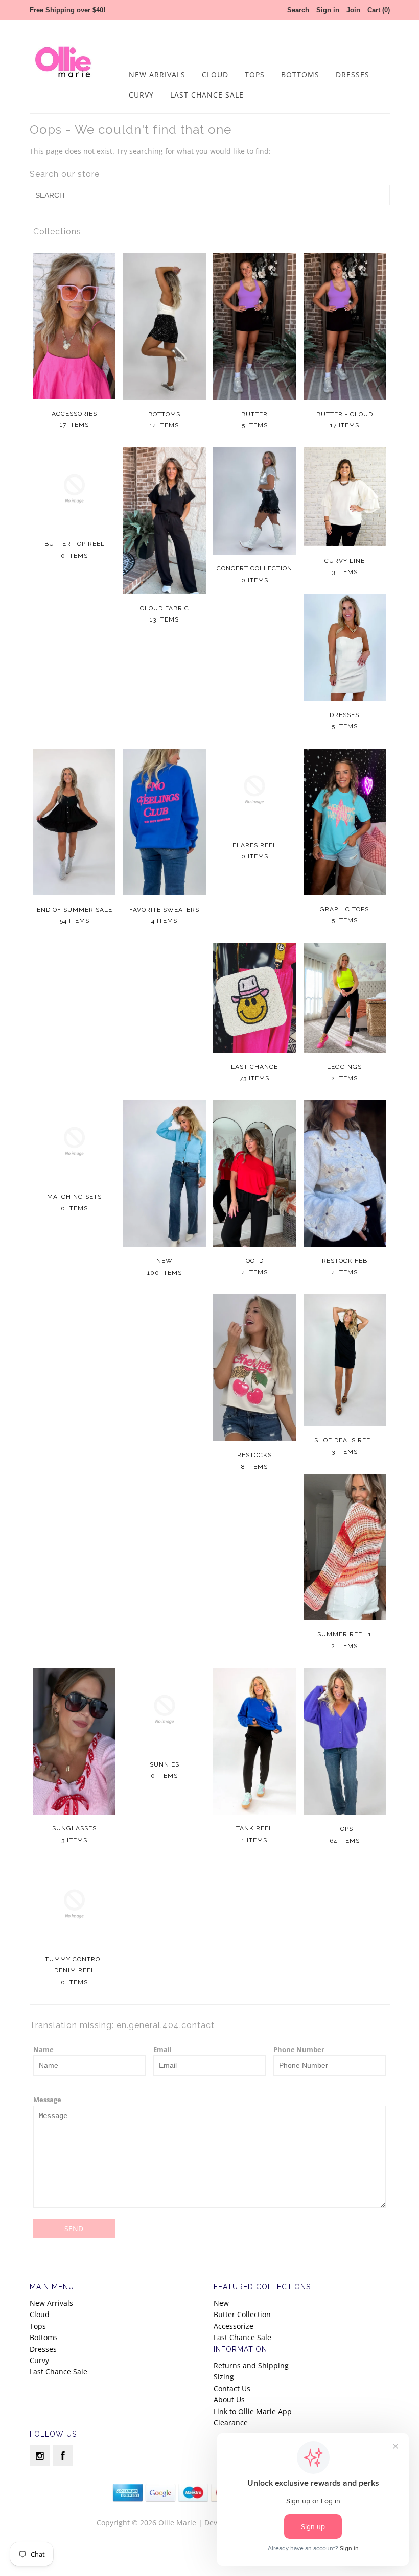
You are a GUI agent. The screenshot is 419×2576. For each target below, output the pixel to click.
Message (47, 2100)
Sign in (328, 10)
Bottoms (300, 74)
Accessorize (234, 2326)
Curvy (141, 95)
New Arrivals (157, 74)
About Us (229, 2400)
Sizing (224, 2377)
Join (353, 10)
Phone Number (299, 2049)
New (221, 2303)
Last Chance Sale (207, 95)
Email (162, 2049)
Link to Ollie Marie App (253, 2411)
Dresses (353, 74)
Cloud (215, 74)
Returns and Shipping (251, 2365)
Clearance (231, 2423)
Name (43, 2049)
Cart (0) (379, 10)
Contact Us (232, 2388)
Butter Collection (242, 2314)
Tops (255, 74)
